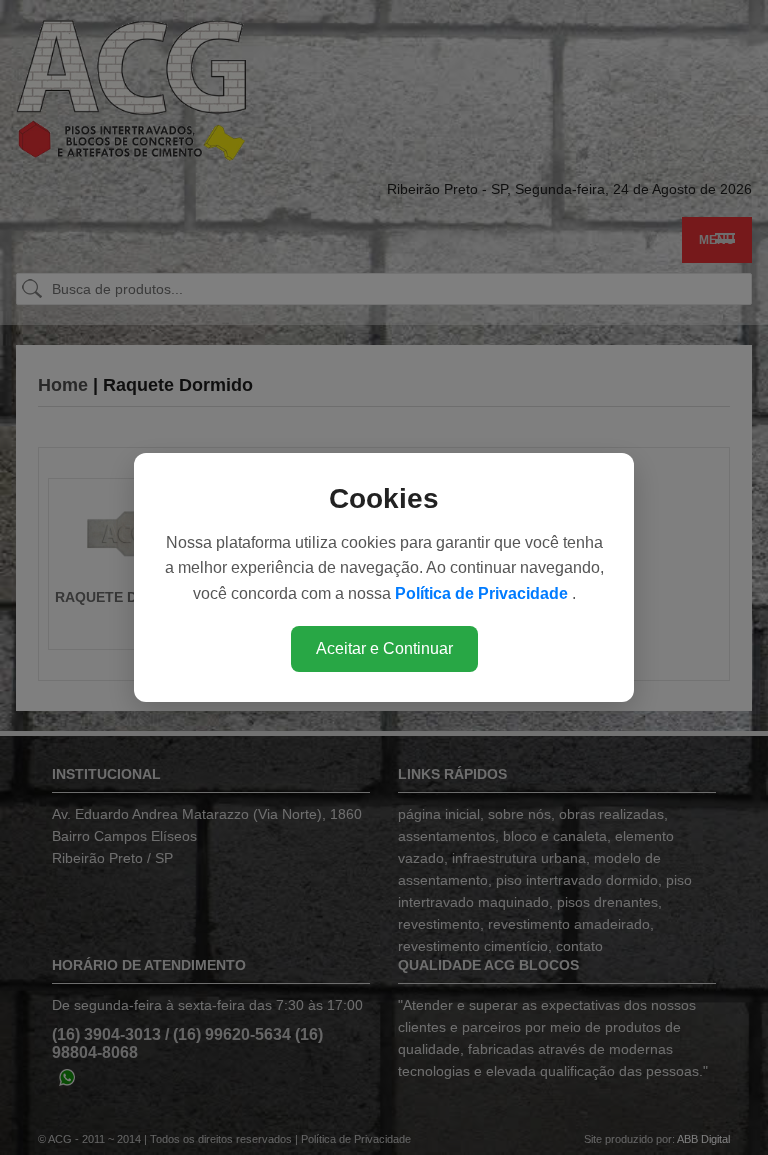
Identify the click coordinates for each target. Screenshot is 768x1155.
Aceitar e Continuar (384, 648)
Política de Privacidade (483, 593)
